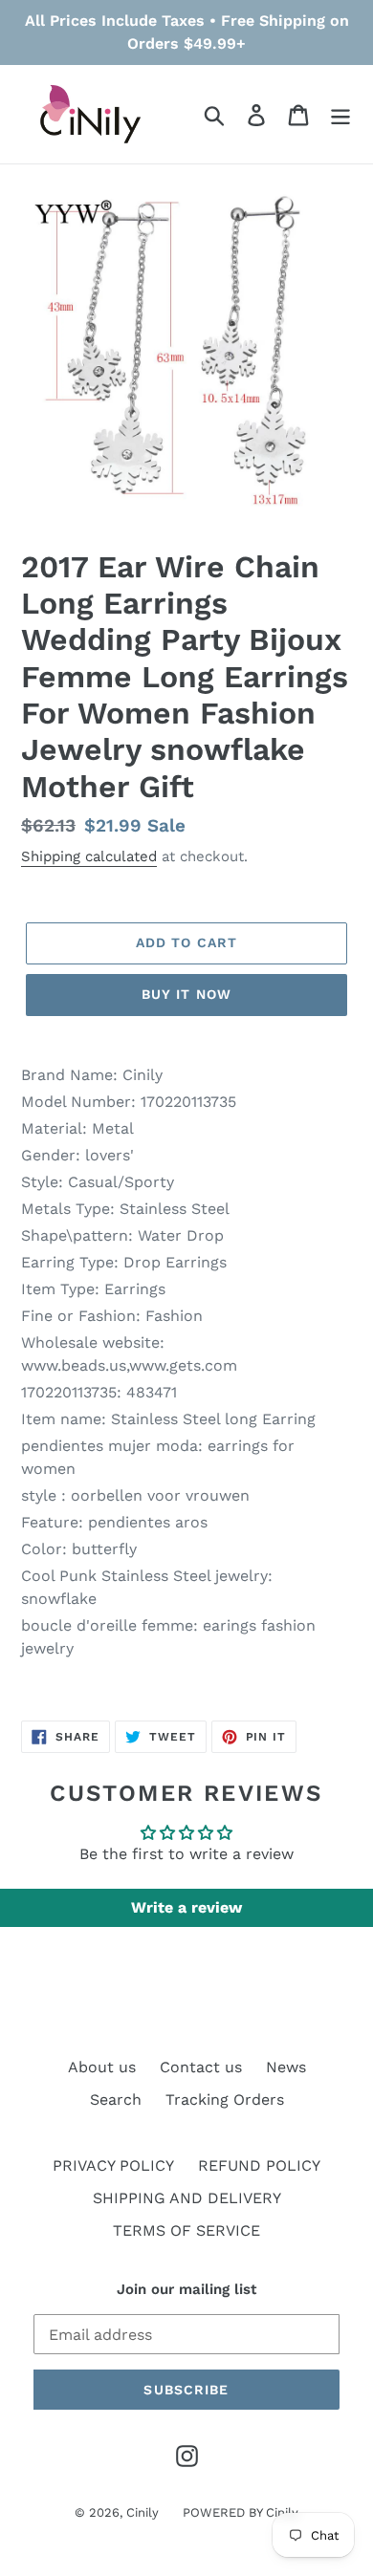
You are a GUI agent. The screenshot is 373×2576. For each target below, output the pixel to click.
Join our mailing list (186, 2289)
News (286, 2067)
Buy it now (186, 994)
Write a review (186, 1907)
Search (116, 2100)
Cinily (143, 2512)
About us (102, 2067)
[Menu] (340, 114)
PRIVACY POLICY (113, 2165)
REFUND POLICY (259, 2165)
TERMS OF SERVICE (186, 2230)
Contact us (201, 2067)
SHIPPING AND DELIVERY (187, 2198)
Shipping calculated (89, 856)
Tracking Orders (225, 2100)
